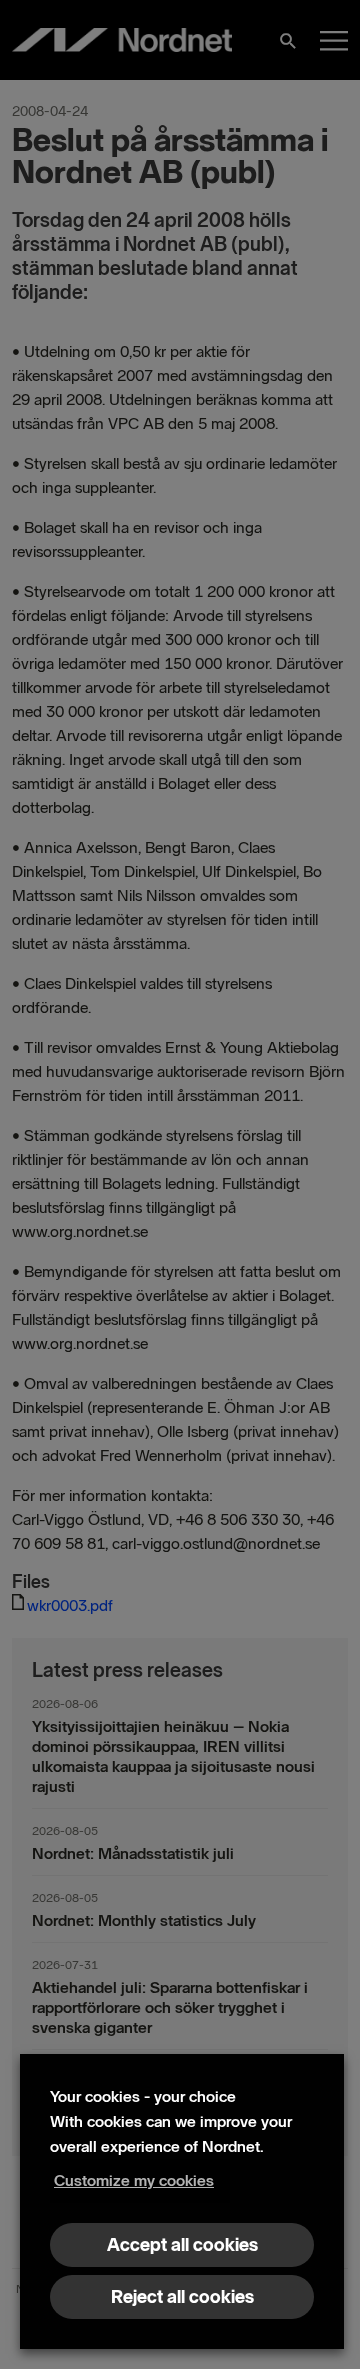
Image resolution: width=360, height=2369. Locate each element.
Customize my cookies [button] (134, 2180)
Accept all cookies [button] (182, 2245)
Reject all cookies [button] (182, 2297)
